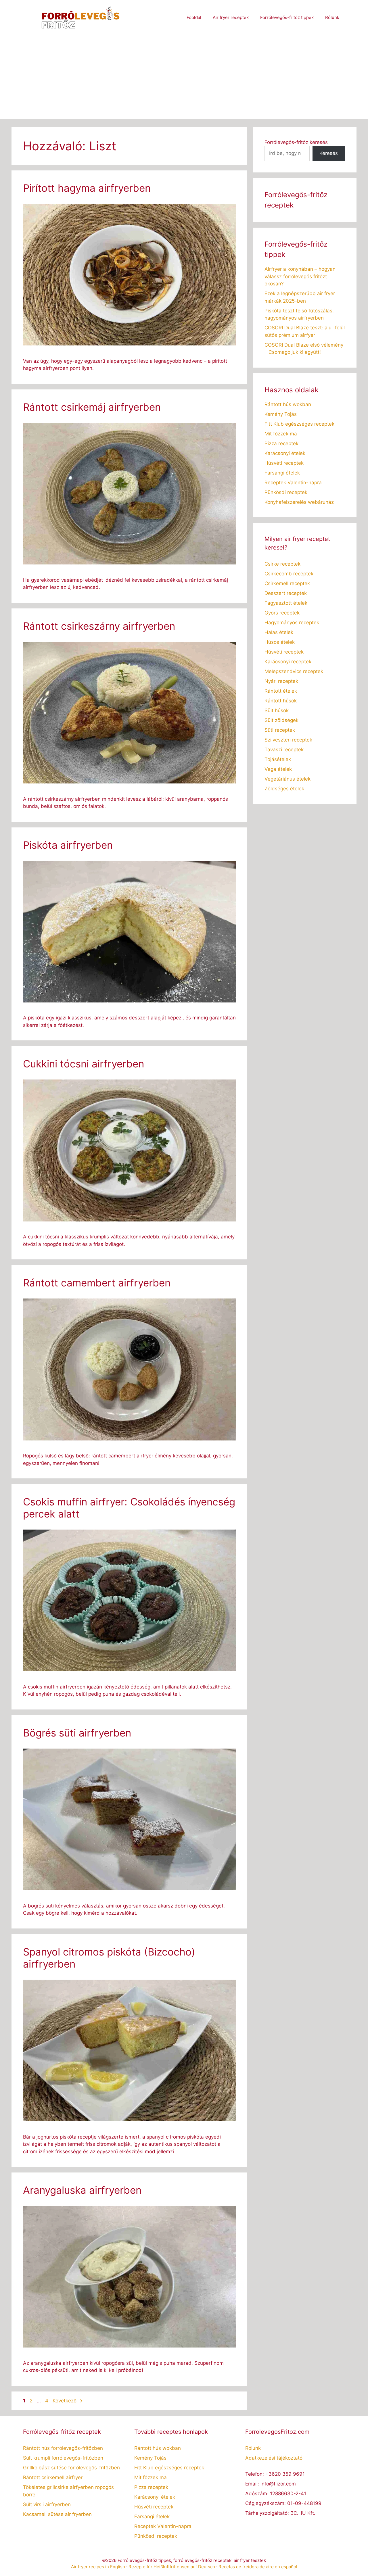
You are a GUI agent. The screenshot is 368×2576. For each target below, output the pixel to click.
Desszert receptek (286, 593)
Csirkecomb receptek (289, 574)
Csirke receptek (282, 564)
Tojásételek (278, 759)
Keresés (329, 153)
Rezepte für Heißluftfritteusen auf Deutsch (172, 2567)
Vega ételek (278, 769)
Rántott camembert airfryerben (97, 1283)
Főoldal (194, 17)
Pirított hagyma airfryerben (87, 188)
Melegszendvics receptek (294, 671)
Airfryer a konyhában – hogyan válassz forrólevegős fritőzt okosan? (300, 276)
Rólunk (332, 17)
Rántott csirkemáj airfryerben (92, 407)
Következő (68, 2401)
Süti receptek (280, 730)
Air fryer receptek (231, 17)
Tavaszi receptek (284, 750)
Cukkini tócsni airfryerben (84, 1064)
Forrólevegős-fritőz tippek (287, 17)
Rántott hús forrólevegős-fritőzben (63, 2448)
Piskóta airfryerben (68, 845)
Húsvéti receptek (284, 463)
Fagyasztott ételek (286, 603)
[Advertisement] (184, 78)
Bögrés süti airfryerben (77, 1733)
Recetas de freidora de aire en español (258, 2567)
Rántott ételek (281, 691)
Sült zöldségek (281, 720)
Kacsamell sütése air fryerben (57, 2514)
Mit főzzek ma (281, 434)
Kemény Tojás (281, 414)
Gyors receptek (282, 613)
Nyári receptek (281, 681)
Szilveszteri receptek (288, 740)
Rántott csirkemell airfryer (53, 2477)
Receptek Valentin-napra (293, 483)
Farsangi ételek (282, 473)
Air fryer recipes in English (98, 2567)
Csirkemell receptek (287, 583)
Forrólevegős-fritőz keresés (296, 142)
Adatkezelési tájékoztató (274, 2458)
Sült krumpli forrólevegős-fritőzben (63, 2458)
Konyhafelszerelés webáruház (299, 502)
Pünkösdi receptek (286, 492)
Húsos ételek (280, 642)
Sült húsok (277, 710)
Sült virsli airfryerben (47, 2504)
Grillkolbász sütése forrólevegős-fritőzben (71, 2468)
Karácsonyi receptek (288, 662)
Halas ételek (279, 632)
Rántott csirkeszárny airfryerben (99, 626)
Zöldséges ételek (284, 789)
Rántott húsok (281, 701)
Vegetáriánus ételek (287, 779)
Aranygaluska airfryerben (82, 2190)
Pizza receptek (281, 443)
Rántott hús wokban (288, 404)
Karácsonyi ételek (285, 453)
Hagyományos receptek (292, 623)
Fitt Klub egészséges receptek (299, 424)
